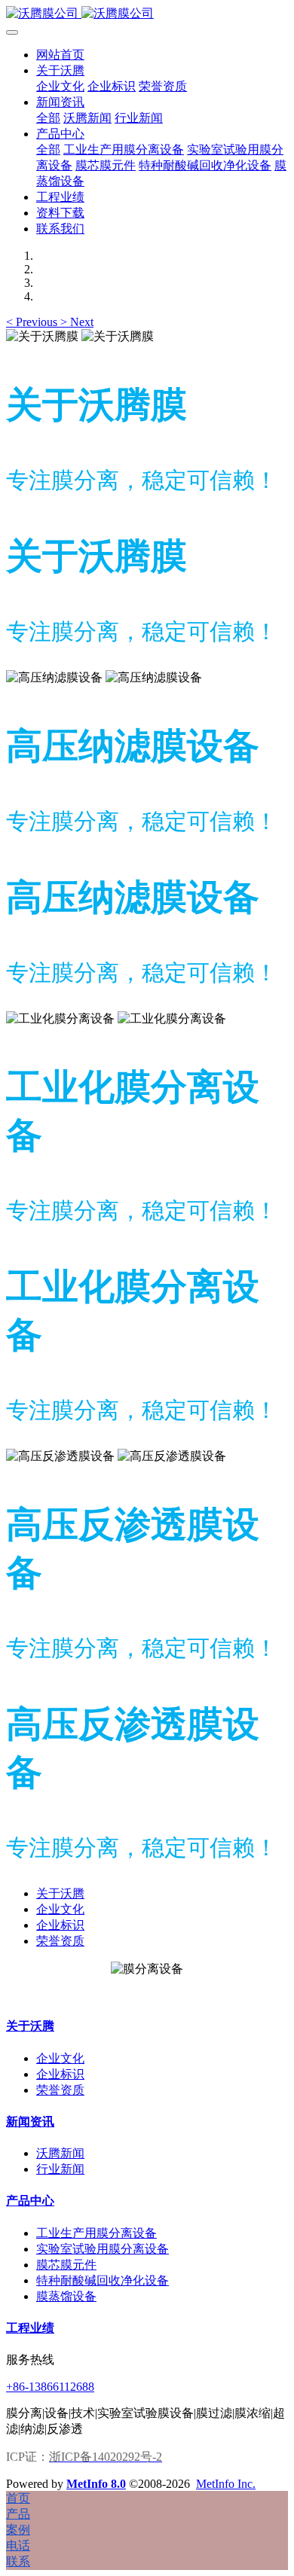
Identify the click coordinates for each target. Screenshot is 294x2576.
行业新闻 (60, 2169)
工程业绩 (30, 2328)
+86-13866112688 (50, 2387)
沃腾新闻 (60, 2153)
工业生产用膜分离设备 (96, 2233)
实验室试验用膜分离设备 (103, 2249)
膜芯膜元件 (66, 2265)
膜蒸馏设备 (66, 2296)
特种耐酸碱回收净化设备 (103, 2280)
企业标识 (60, 1925)
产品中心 (30, 2201)
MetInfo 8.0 (96, 2484)
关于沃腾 (60, 1893)
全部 (48, 118)
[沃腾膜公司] (147, 14)
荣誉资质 (60, 1941)
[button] (33, 322)
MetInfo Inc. (226, 2484)
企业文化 (60, 1909)
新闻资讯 (30, 2122)
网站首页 (60, 55)
